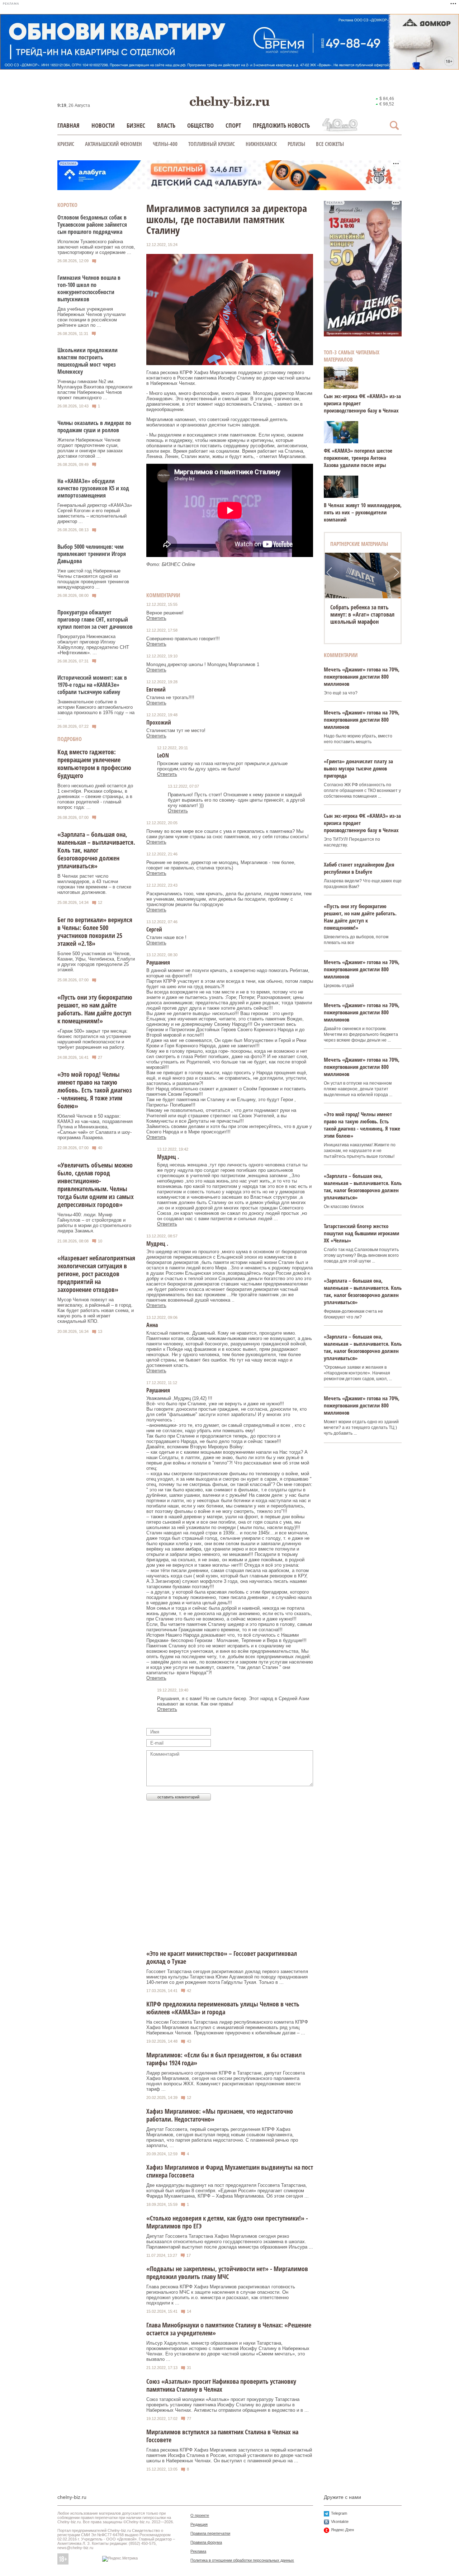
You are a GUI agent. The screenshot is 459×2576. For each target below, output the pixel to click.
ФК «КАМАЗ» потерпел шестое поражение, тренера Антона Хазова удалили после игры (358, 458)
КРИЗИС (66, 144)
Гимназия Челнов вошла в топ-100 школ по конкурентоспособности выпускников (89, 288)
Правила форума (206, 2542)
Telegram (339, 2513)
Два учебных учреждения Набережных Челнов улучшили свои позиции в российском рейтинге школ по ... (91, 317)
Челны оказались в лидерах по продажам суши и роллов (94, 426)
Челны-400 (165, 144)
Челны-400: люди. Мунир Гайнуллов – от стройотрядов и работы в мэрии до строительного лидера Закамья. (94, 1223)
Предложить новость (281, 125)
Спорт (233, 125)
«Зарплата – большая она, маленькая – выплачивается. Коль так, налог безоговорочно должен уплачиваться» (96, 850)
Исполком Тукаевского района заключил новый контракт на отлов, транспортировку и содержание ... (96, 247)
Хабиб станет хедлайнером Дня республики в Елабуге (359, 868)
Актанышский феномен (113, 144)
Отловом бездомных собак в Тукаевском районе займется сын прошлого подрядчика (92, 225)
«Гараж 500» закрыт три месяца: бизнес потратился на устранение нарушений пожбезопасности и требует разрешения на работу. (94, 1039)
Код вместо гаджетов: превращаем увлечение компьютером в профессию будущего (94, 764)
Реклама (198, 2551)
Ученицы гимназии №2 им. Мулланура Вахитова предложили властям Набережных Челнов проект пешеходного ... (95, 390)
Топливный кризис (212, 144)
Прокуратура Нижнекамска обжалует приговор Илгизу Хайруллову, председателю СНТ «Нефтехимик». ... (93, 645)
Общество (200, 125)
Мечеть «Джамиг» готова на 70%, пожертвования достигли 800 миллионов (362, 676)
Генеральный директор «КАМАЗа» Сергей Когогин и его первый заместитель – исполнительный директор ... (95, 513)
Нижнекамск (261, 144)
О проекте (200, 2515)
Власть (166, 125)
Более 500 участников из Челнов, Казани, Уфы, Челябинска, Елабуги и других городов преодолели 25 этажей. (96, 962)
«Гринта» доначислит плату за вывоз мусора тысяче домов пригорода (358, 768)
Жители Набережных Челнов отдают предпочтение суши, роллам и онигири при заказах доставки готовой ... (90, 448)
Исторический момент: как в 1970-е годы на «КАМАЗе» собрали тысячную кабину (92, 685)
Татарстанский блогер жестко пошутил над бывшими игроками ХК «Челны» (361, 1233)
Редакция (199, 2524)
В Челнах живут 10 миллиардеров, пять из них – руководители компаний (363, 512)
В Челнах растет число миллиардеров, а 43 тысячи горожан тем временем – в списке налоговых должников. (94, 884)
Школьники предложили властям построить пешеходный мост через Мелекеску (87, 361)
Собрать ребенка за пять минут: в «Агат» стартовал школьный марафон (362, 614)
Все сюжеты (330, 144)
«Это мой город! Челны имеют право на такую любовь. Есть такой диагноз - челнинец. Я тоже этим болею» (95, 1090)
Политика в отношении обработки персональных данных (242, 2560)
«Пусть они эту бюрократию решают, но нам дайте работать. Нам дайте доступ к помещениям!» (95, 1009)
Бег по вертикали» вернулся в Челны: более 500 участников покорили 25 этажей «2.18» (95, 931)
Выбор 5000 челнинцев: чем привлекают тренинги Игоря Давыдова (92, 554)
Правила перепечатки (210, 2533)
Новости (103, 125)
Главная (68, 125)
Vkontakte (340, 2521)
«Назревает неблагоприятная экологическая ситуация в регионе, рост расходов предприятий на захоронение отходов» (96, 1274)
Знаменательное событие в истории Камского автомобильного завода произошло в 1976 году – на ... (96, 710)
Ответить (156, 618)
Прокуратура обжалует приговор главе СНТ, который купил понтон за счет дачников (95, 619)
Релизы (296, 144)
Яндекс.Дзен (342, 2530)
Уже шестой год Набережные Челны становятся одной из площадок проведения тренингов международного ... (93, 579)
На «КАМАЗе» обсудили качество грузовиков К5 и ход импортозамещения (93, 488)
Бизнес (136, 125)
